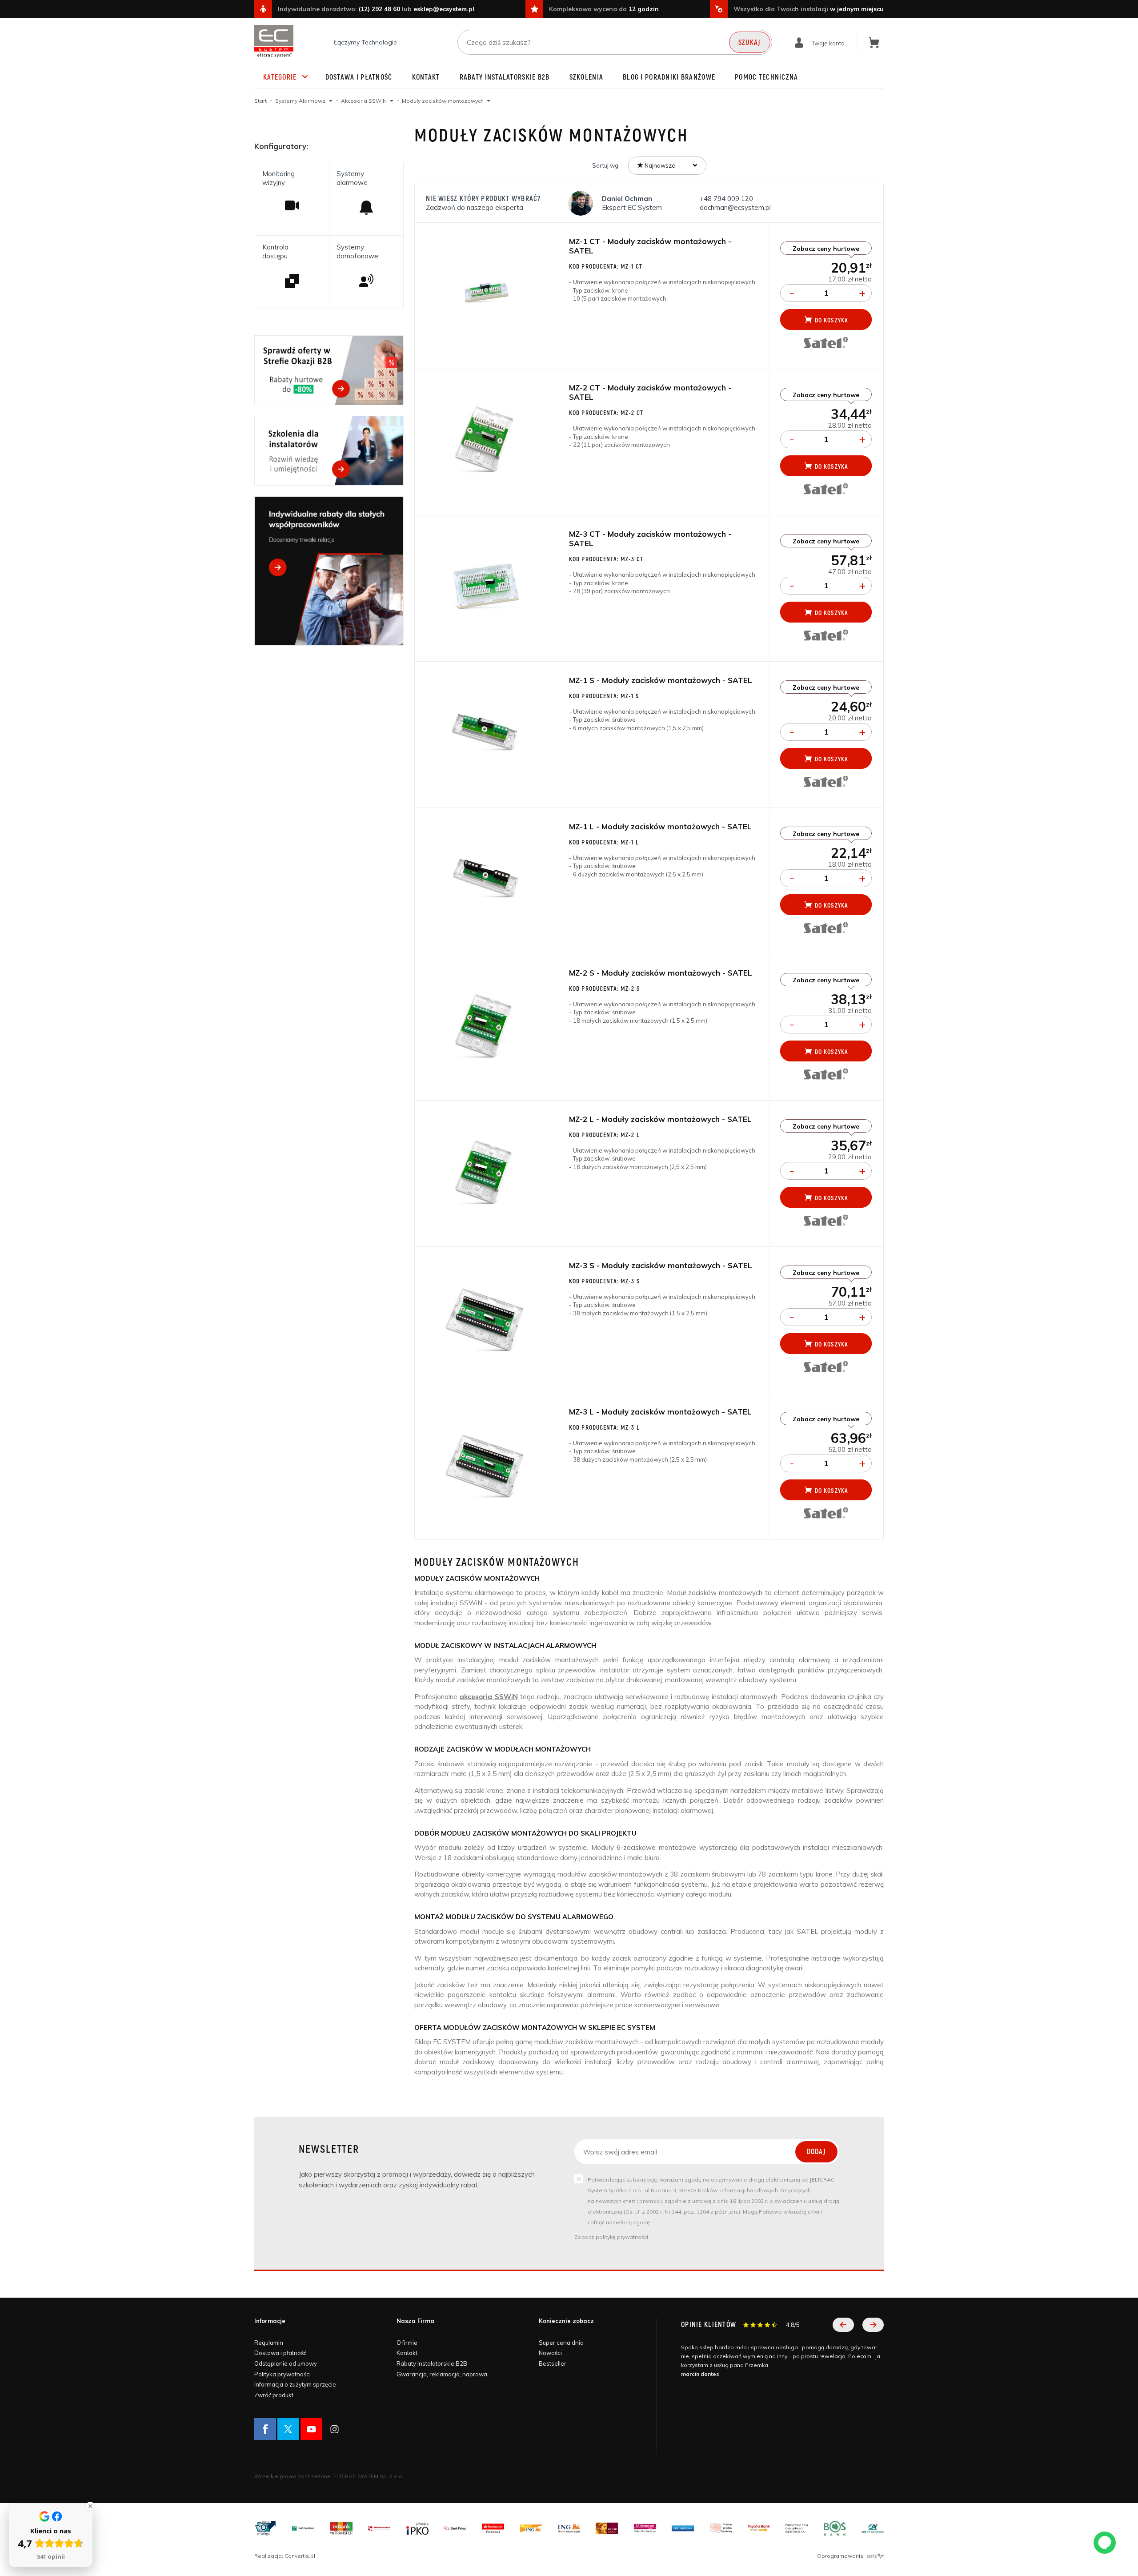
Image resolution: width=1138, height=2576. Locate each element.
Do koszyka (831, 320)
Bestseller (553, 2363)
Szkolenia (587, 77)
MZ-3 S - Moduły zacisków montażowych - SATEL (661, 1265)
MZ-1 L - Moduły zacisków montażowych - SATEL (660, 826)
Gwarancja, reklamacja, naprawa (442, 2374)
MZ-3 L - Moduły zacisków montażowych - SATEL (660, 1412)
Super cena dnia (561, 2343)
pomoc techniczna (766, 77)
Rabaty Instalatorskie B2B (505, 77)
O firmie (407, 2343)
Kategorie (280, 77)
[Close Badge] (90, 2506)
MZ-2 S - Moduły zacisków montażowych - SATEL (661, 973)
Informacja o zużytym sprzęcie (295, 2384)
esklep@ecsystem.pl (444, 9)
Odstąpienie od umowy (286, 2363)
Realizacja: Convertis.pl (285, 2556)
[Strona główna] (274, 41)
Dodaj (816, 2152)
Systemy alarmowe (352, 178)
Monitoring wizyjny (278, 178)
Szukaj (750, 43)
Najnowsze (659, 165)
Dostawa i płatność (359, 77)
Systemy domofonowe (357, 251)
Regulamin (269, 2343)
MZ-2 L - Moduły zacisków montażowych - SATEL (660, 1119)
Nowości (550, 2353)
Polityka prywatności (282, 2374)
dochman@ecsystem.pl (735, 207)
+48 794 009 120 (727, 199)
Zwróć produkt (274, 2395)
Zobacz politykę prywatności (611, 2237)
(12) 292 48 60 (379, 9)
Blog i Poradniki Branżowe (669, 77)
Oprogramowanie (841, 2556)
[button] (843, 2325)
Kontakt (426, 77)
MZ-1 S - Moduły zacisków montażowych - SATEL (661, 680)
